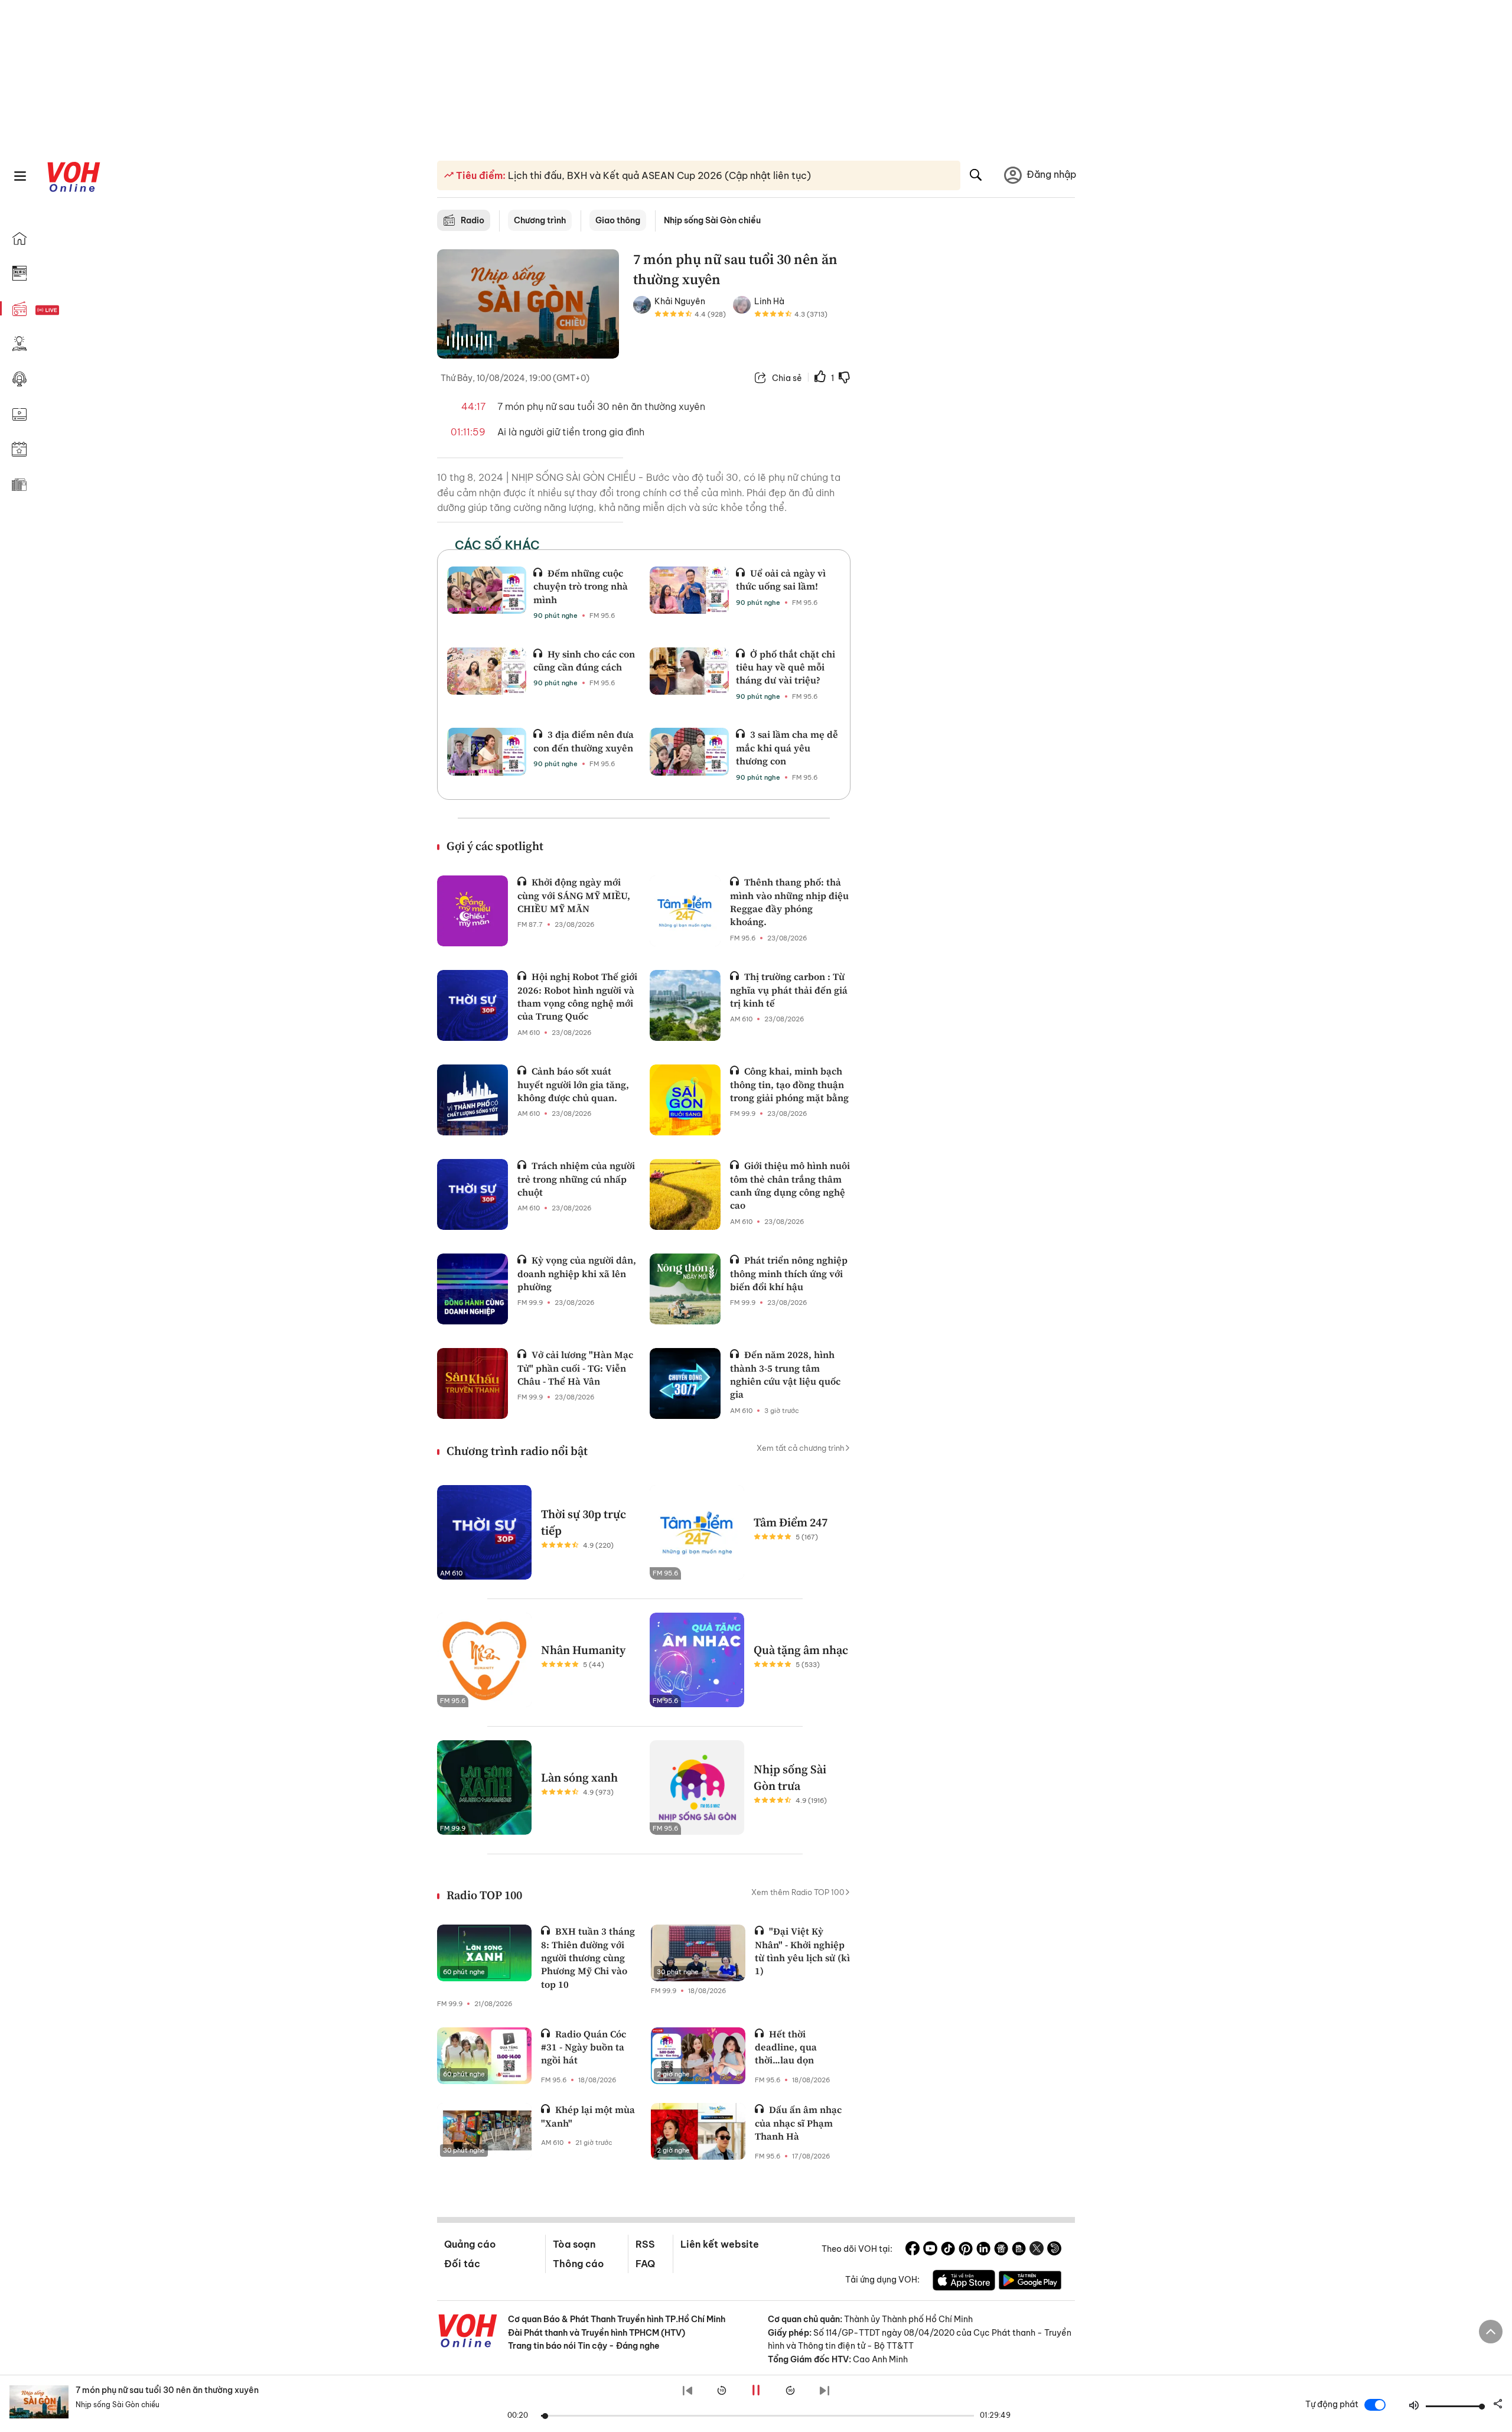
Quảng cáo (470, 2244)
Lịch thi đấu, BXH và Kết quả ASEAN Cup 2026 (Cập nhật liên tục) (658, 175)
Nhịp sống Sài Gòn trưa (790, 1777)
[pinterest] (966, 2250)
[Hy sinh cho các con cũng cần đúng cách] (487, 671)
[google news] (1001, 2250)
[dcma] (1019, 2250)
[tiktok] (948, 2250)
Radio (472, 220)
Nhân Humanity (583, 1650)
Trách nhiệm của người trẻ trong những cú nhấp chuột (576, 1179)
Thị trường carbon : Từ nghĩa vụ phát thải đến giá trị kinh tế (789, 990)
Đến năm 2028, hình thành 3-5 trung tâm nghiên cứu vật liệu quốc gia (785, 1374)
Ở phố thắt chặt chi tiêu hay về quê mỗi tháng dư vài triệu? (786, 667)
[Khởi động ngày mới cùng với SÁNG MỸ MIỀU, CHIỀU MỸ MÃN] (472, 911)
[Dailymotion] (1054, 2250)
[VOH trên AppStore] (964, 2282)
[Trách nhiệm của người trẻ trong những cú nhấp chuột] (472, 1194)
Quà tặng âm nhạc (801, 1650)
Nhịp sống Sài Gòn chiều (712, 220)
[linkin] (983, 2250)
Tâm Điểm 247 (791, 1522)
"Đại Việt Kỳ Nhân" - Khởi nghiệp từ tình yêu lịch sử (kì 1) (802, 1951)
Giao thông (618, 220)
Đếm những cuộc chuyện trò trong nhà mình (581, 586)
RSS (645, 2244)
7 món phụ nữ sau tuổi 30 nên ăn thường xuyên (167, 2390)
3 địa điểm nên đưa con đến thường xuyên (584, 741)
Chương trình (540, 220)
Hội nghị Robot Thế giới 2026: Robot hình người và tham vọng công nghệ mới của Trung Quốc (577, 996)
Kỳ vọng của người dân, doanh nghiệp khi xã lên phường (577, 1273)
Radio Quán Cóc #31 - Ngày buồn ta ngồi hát (584, 2047)
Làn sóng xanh (579, 1777)
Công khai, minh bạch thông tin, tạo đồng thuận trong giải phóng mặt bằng (789, 1084)
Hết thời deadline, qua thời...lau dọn (786, 2047)
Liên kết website (720, 2244)
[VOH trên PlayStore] (1030, 2282)
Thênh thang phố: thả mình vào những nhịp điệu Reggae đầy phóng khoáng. (789, 902)
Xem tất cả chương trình (801, 1448)
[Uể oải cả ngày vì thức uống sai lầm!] (689, 590)
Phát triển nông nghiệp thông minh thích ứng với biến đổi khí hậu (789, 1273)
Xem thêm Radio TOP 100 (798, 1892)
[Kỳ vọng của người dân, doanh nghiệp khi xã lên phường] (472, 1289)
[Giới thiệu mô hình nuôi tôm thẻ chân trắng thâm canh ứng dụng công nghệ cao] (685, 1194)
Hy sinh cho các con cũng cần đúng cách (584, 660)
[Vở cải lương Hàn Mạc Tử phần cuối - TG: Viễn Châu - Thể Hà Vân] (472, 1383)
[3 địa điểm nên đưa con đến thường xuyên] (487, 751)
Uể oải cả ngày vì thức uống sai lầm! (781, 579)
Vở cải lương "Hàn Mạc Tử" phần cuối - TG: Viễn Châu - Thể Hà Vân (575, 1368)
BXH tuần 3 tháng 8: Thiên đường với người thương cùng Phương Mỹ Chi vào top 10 (588, 1958)
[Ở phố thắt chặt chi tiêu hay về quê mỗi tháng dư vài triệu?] (689, 671)
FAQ (645, 2264)
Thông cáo (578, 2264)
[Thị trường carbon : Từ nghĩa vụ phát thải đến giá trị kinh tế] (685, 1005)
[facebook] (913, 2250)
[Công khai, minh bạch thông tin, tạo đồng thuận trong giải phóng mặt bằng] (685, 1100)
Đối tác (462, 2264)
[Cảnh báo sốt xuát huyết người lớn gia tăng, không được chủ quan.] (472, 1100)
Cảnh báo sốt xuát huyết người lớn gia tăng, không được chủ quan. (573, 1084)
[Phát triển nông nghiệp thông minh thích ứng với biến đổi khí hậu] (685, 1289)
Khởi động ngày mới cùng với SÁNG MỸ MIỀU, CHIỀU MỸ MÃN (574, 895)
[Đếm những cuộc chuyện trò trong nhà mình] (487, 590)
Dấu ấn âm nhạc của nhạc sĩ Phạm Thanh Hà (798, 2123)
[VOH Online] (468, 2332)
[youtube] (930, 2250)
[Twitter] (1037, 2250)
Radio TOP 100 (484, 1895)
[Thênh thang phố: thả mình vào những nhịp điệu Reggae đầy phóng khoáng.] (685, 911)
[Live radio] (68, 310)
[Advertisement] (970, 430)
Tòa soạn (574, 2244)
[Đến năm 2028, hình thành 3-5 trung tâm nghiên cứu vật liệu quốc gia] (685, 1383)
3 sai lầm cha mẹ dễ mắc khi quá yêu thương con (787, 748)
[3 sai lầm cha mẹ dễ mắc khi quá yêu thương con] (689, 751)
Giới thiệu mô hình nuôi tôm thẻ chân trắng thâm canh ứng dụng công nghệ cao (790, 1185)
